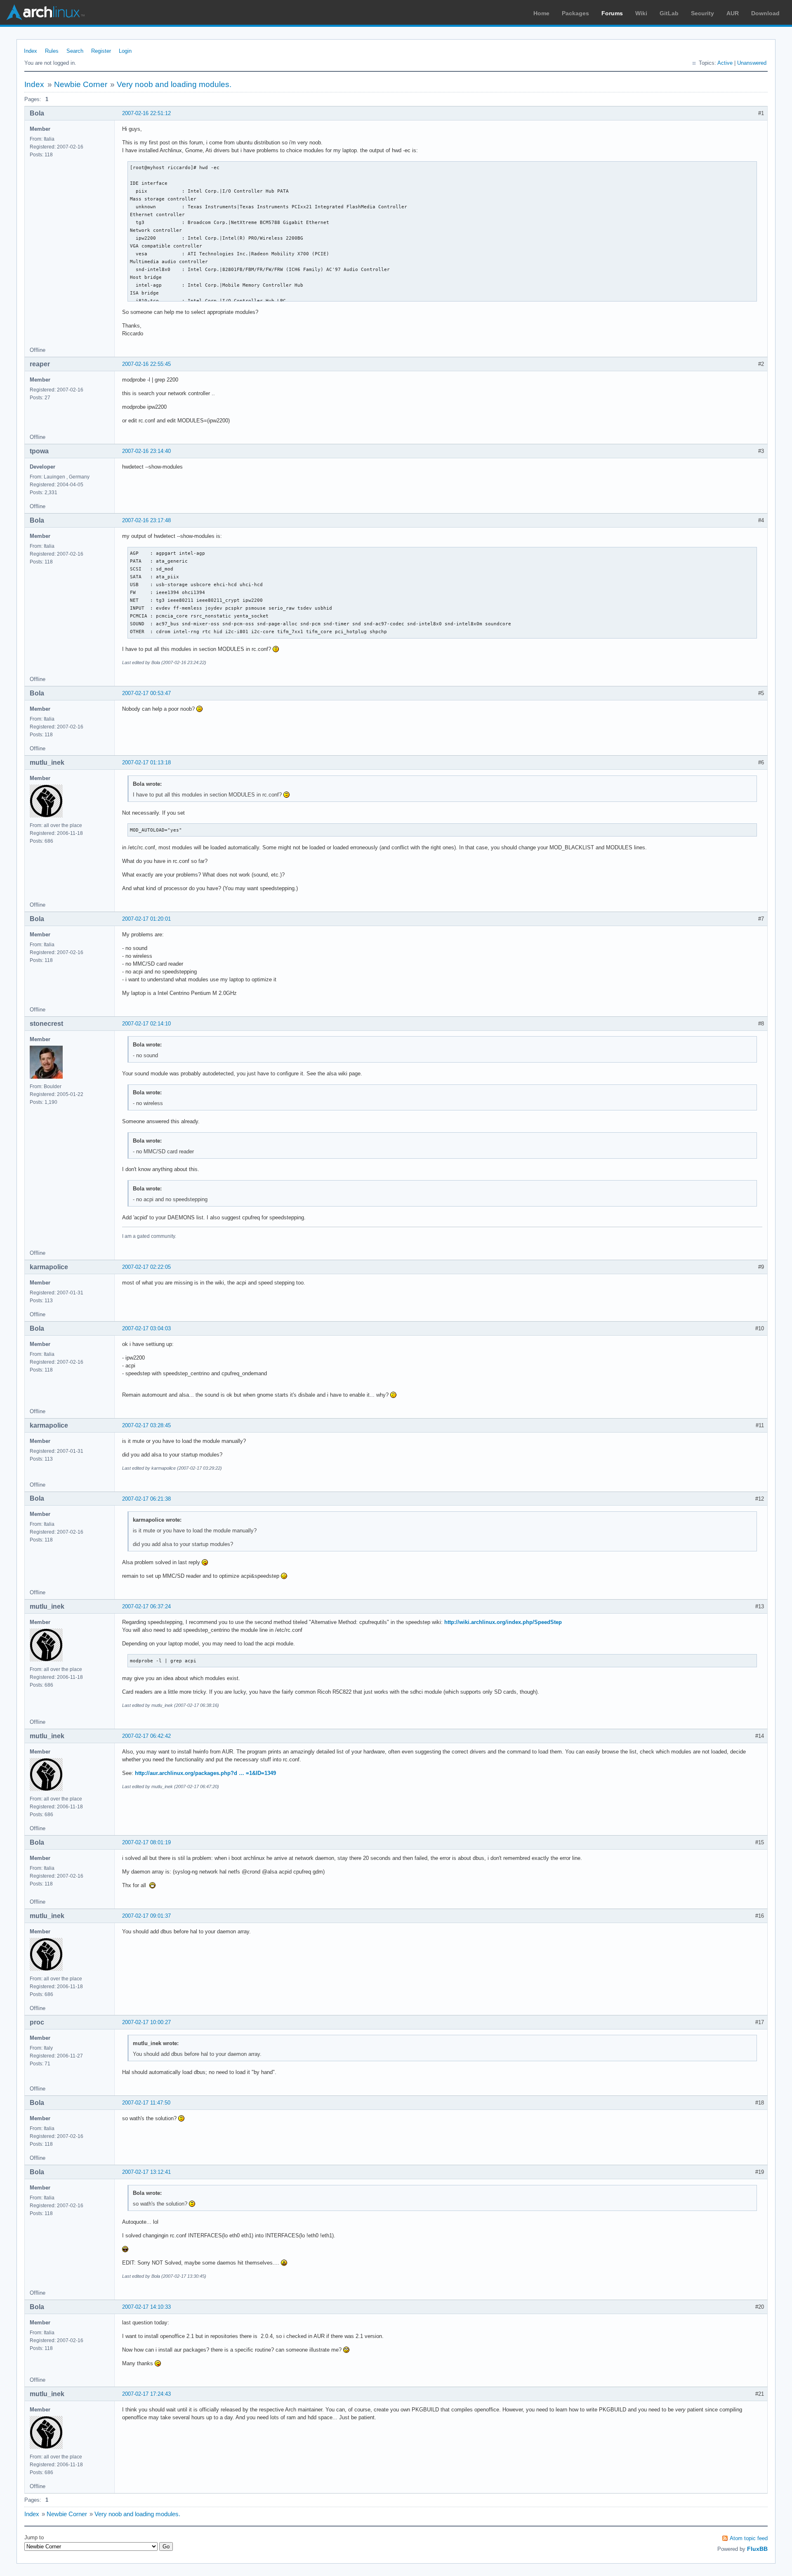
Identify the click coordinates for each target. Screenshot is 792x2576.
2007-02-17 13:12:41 (146, 2172)
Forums (612, 13)
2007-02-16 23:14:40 (146, 451)
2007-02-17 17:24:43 (146, 2394)
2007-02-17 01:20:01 (146, 919)
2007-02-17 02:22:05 (146, 1267)
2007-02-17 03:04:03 (146, 1328)
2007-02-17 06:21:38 (146, 1499)
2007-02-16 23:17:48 (146, 520)
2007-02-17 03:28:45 (146, 1425)
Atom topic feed (749, 2538)
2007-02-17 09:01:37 (146, 1916)
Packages (575, 13)
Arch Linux (45, 12)
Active (725, 63)
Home (541, 13)
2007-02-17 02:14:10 (146, 1024)
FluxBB (757, 2549)
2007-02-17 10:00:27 (146, 2022)
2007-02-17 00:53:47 (146, 693)
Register (101, 51)
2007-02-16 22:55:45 (146, 364)
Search (75, 51)
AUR (733, 13)
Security (702, 13)
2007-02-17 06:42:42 (146, 1736)
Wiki (641, 13)
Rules (52, 51)
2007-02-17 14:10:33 (146, 2307)
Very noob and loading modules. (174, 84)
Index (31, 51)
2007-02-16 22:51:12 (146, 113)
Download (765, 13)
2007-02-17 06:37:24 (146, 1606)
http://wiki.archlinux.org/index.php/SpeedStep (503, 1622)
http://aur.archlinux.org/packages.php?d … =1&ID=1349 (205, 1773)
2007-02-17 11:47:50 (146, 2103)
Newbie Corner (81, 84)
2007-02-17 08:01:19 (146, 1842)
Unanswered (752, 63)
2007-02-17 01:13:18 (146, 762)
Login (125, 51)
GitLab (669, 13)
